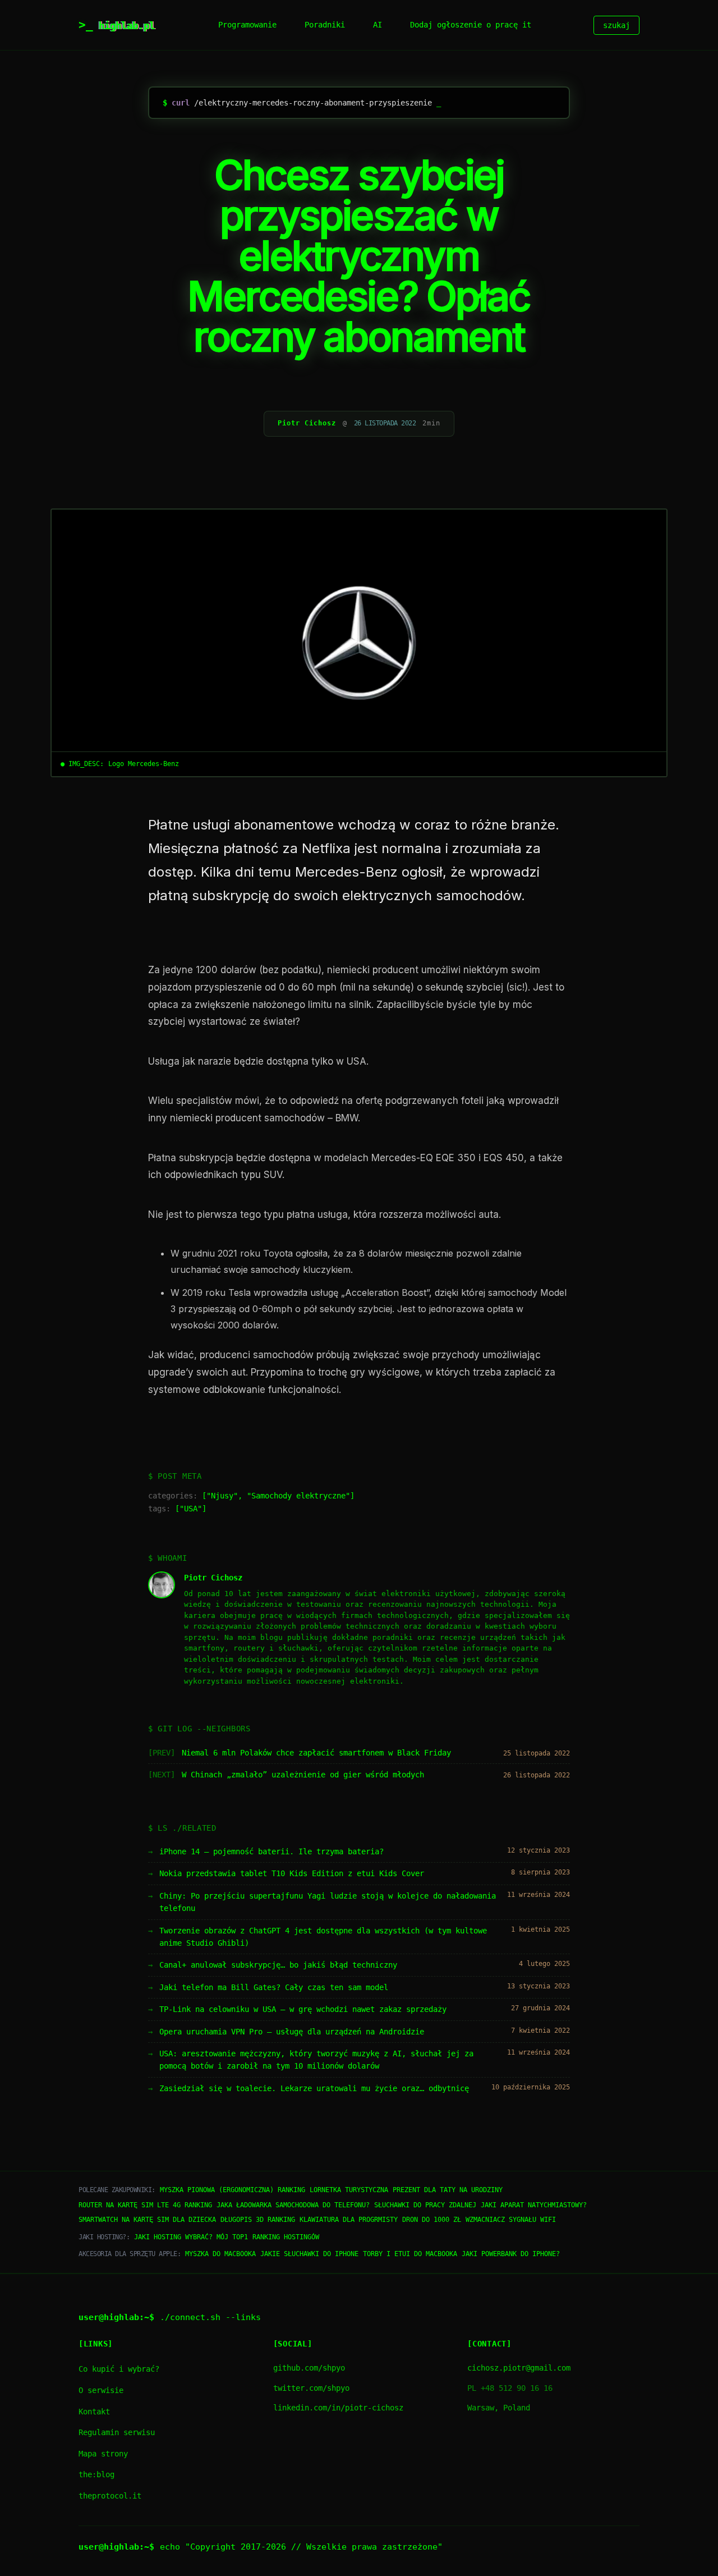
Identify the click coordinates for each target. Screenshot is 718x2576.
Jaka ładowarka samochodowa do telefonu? (293, 2205)
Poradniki (325, 25)
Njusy (222, 1496)
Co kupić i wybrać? (119, 2369)
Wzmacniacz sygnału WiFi (511, 2220)
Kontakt (94, 2412)
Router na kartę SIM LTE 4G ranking (145, 2205)
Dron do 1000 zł (432, 2220)
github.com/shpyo (309, 2368)
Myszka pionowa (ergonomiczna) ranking (233, 2190)
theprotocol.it (110, 2496)
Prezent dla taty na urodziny (448, 2190)
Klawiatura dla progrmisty (349, 2220)
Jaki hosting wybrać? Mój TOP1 (191, 2237)
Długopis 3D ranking (258, 2220)
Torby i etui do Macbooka (410, 2254)
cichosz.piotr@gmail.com (519, 2368)
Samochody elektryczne (298, 1496)
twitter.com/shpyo (311, 2388)
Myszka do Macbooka (220, 2254)
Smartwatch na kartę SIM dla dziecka (147, 2220)
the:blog (96, 2474)
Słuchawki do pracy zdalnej (425, 2205)
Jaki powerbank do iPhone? (511, 2254)
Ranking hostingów (286, 2237)
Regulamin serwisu (117, 2432)
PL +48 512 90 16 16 (510, 2388)
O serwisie (101, 2390)
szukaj (616, 25)
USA (191, 1509)
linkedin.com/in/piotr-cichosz (338, 2408)
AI (378, 25)
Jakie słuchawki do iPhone (309, 2254)
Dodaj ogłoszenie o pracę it (471, 25)
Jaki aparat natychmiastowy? (534, 2205)
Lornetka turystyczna (349, 2190)
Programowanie (247, 25)
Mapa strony (103, 2454)
